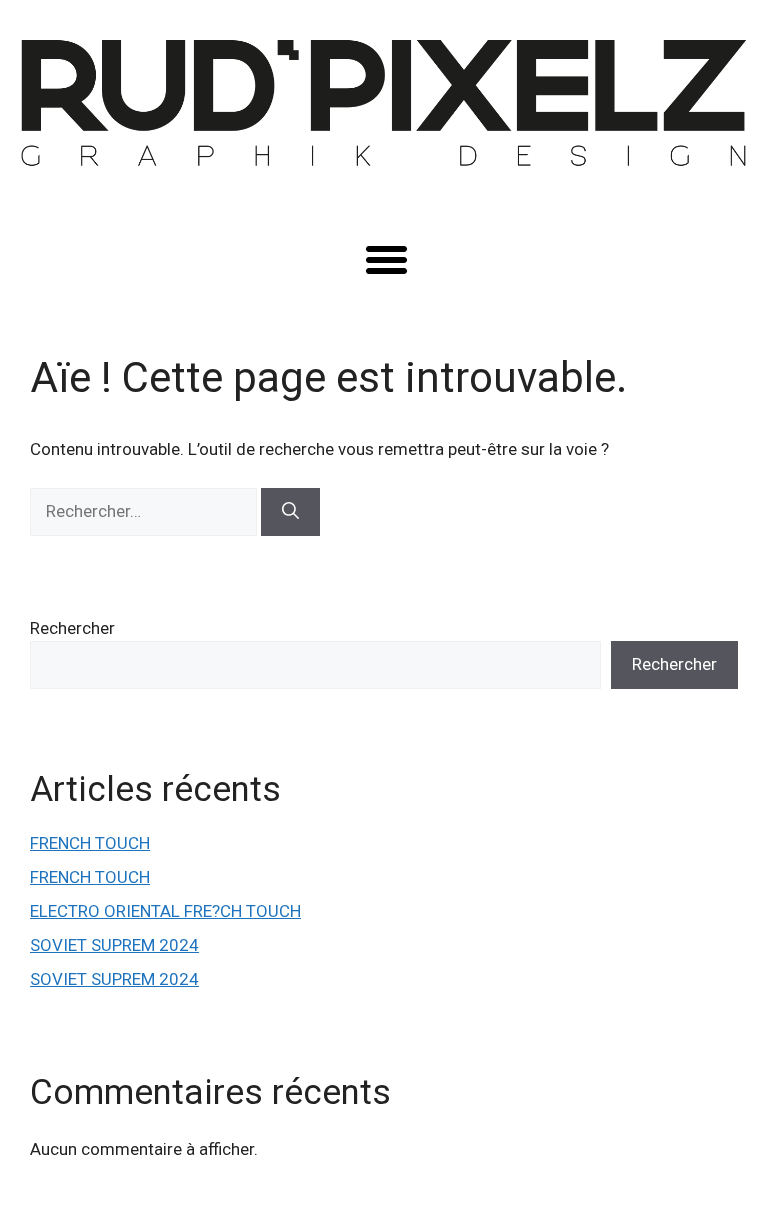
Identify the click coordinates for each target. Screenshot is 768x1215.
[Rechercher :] (145, 511)
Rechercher (72, 628)
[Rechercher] (290, 512)
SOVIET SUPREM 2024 (114, 945)
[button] (386, 259)
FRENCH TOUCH (90, 843)
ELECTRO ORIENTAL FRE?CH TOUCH (165, 911)
